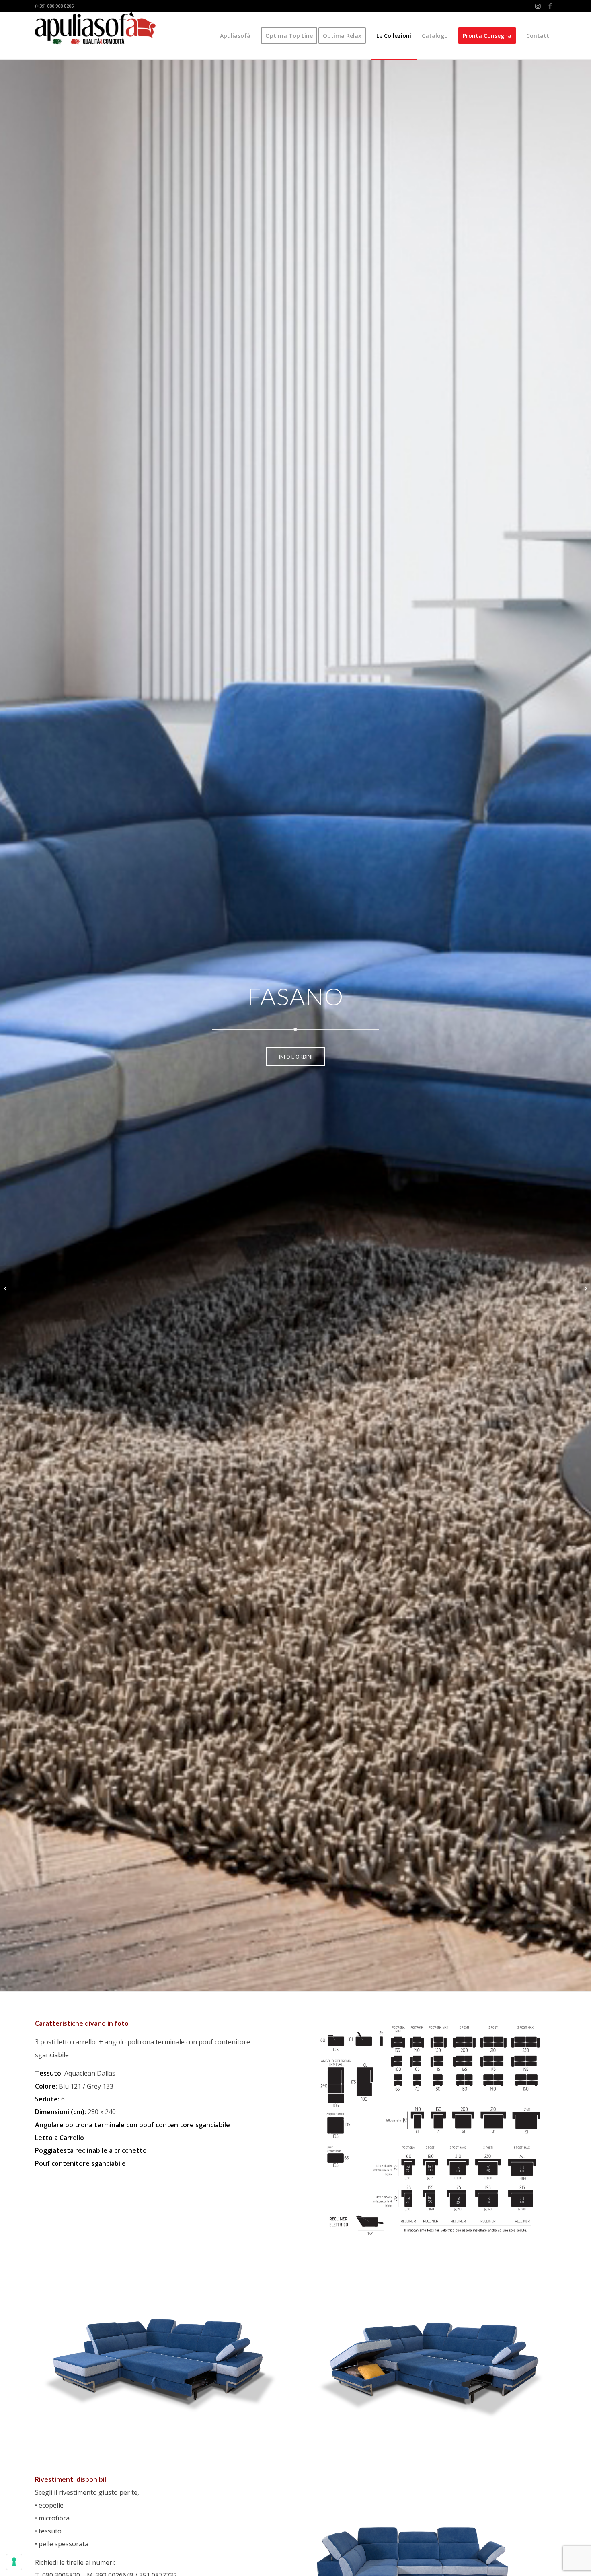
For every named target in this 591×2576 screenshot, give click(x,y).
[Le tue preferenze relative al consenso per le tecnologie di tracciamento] (14, 2562)
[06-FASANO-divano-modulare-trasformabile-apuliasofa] (434, 2355)
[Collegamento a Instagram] (538, 6)
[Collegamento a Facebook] (550, 6)
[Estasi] (585, 1288)
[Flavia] (6, 1288)
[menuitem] (235, 36)
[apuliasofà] (95, 36)
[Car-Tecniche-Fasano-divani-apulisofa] (434, 2132)
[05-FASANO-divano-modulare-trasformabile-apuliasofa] (157, 2355)
